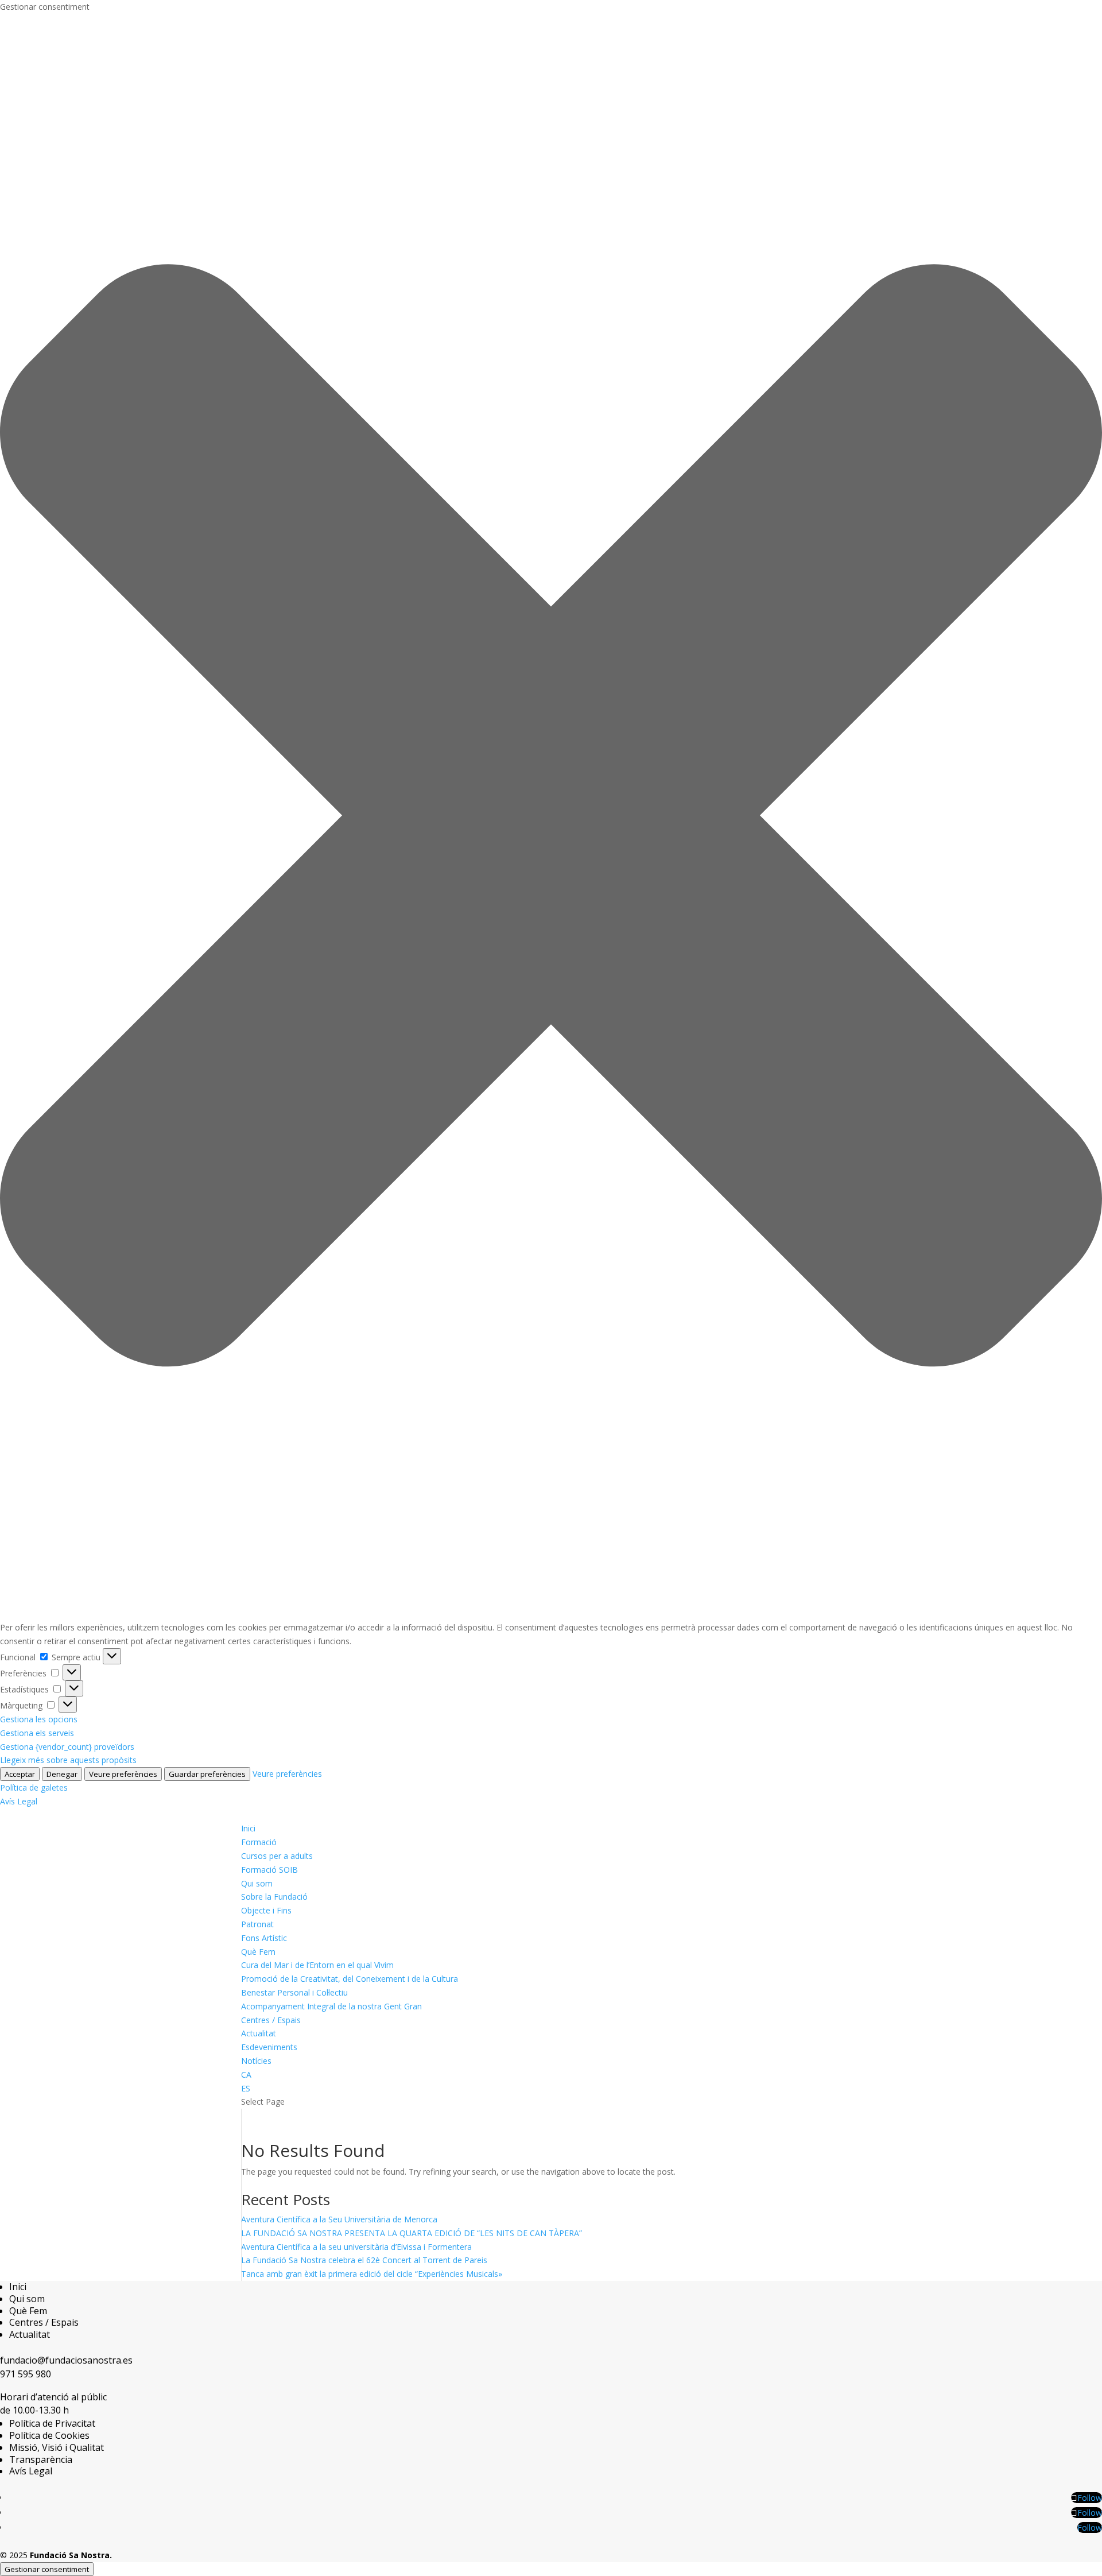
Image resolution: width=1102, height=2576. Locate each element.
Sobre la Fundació (274, 1897)
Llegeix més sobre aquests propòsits (68, 1760)
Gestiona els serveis (37, 1733)
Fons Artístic (264, 1938)
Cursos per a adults (277, 1856)
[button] (551, 818)
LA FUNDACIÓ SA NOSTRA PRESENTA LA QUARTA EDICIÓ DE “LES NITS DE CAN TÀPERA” (412, 2233)
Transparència (41, 2459)
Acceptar (20, 1774)
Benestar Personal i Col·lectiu (294, 1992)
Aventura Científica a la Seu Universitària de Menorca (339, 2219)
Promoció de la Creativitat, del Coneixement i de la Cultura (350, 1979)
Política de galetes (34, 1787)
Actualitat (259, 2033)
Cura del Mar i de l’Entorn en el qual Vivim (317, 1965)
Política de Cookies (49, 2435)
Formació (259, 1842)
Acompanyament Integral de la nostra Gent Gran (331, 2006)
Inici (248, 1828)
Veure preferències (123, 1774)
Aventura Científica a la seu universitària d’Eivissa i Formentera (356, 2247)
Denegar (62, 1774)
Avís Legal (19, 1801)
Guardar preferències (207, 1774)
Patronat (257, 1924)
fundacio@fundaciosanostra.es (66, 2360)
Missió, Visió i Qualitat (57, 2447)
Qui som (257, 1883)
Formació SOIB (269, 1870)
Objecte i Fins (266, 1910)
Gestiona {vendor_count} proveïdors (67, 1747)
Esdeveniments (269, 2047)
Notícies (256, 2061)
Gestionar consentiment (47, 2569)
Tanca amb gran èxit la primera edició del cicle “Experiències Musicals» (372, 2274)
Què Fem (258, 1952)
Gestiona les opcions (39, 1719)
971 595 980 (26, 2374)
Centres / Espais (271, 2020)
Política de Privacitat (52, 2423)
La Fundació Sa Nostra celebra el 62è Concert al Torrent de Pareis (364, 2260)
